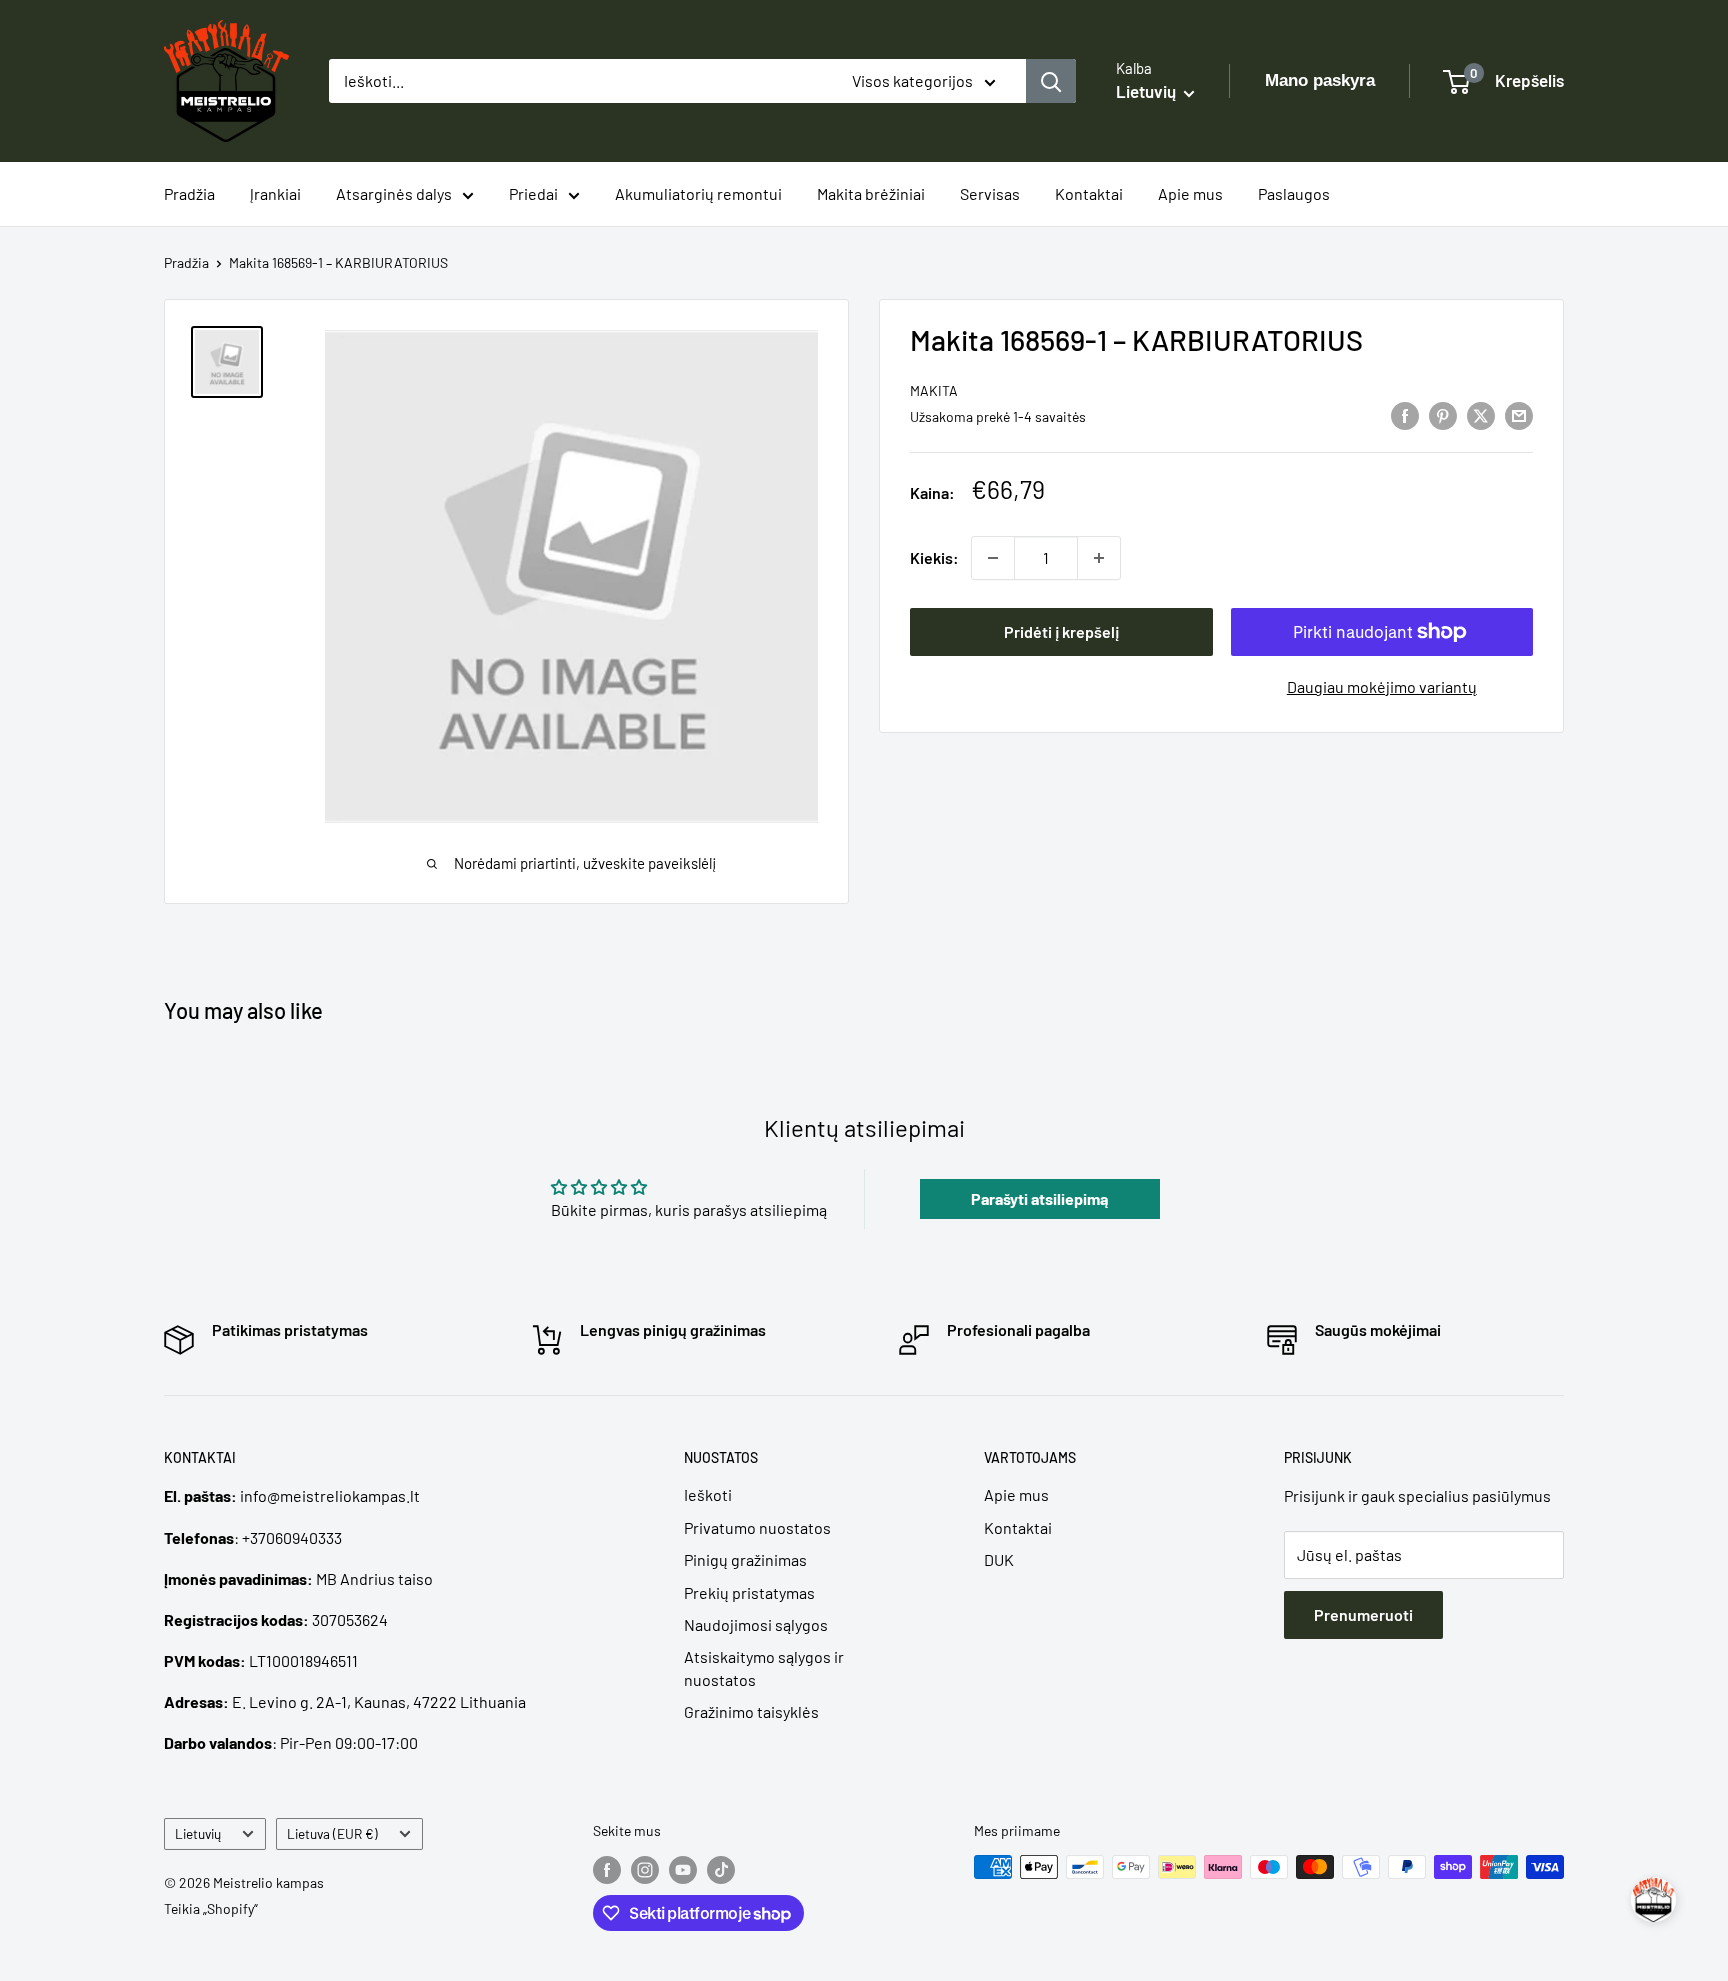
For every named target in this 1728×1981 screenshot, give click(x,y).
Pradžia (189, 193)
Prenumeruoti (1363, 1614)
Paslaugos (1294, 193)
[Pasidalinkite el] (1519, 414)
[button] (1653, 1899)
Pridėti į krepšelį (1061, 631)
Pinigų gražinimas (745, 1559)
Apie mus (1190, 193)
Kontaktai (1089, 193)
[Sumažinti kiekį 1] (993, 558)
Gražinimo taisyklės (751, 1711)
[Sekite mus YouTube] (683, 1869)
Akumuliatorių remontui (698, 193)
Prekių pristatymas (749, 1592)
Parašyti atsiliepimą (1039, 1198)
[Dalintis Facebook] (1405, 414)
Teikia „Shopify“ (211, 1908)
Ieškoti (708, 1494)
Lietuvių (198, 1833)
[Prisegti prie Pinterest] (1443, 414)
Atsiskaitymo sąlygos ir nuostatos (764, 1667)
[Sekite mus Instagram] (645, 1869)
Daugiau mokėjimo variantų (1382, 686)
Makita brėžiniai (871, 193)
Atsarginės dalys (394, 193)
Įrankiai (275, 193)
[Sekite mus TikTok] (721, 1869)
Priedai (533, 193)
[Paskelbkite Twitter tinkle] (1481, 414)
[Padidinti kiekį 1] (1099, 558)
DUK (999, 1559)
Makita (934, 390)
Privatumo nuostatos (757, 1527)
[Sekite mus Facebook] (607, 1869)
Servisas (990, 193)
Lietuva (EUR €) (332, 1833)
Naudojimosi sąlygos (756, 1624)
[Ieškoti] (1051, 81)
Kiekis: (934, 557)
